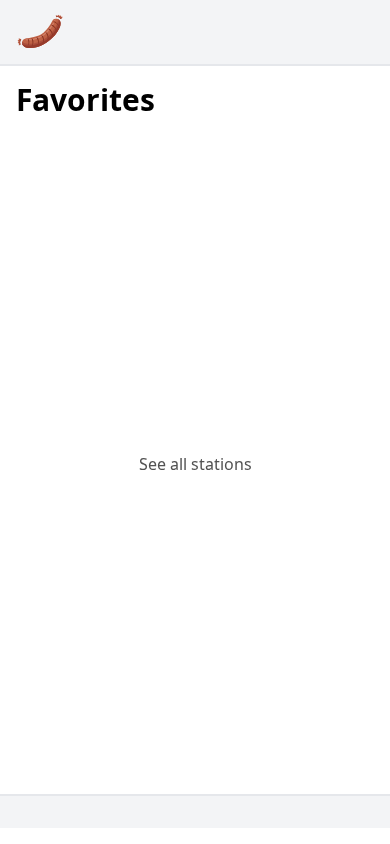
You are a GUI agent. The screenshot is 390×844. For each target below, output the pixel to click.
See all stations (195, 464)
